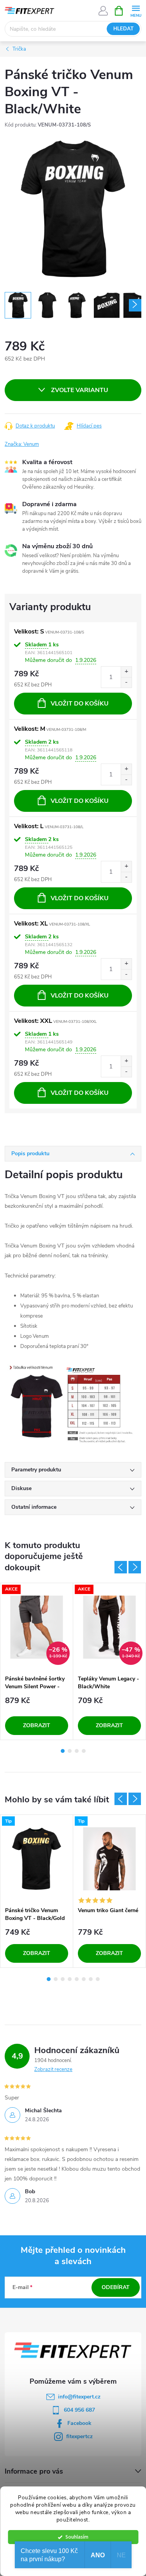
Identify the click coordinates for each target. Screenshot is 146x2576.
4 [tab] (84, 1751)
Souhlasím (77, 2537)
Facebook (79, 2423)
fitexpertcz (79, 2436)
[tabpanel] (37, 1661)
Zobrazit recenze (53, 2069)
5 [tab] (77, 1979)
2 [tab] (70, 1751)
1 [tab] (63, 1751)
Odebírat (116, 2287)
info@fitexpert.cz (79, 2397)
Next (135, 1567)
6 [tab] (84, 1979)
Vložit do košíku (80, 704)
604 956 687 (79, 2410)
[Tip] (37, 1859)
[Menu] (136, 10)
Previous (121, 1567)
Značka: (22, 444)
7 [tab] (91, 1979)
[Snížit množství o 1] (126, 682)
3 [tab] (77, 1751)
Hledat (123, 29)
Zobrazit (37, 1725)
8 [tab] (98, 1979)
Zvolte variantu (80, 390)
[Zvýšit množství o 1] (126, 672)
